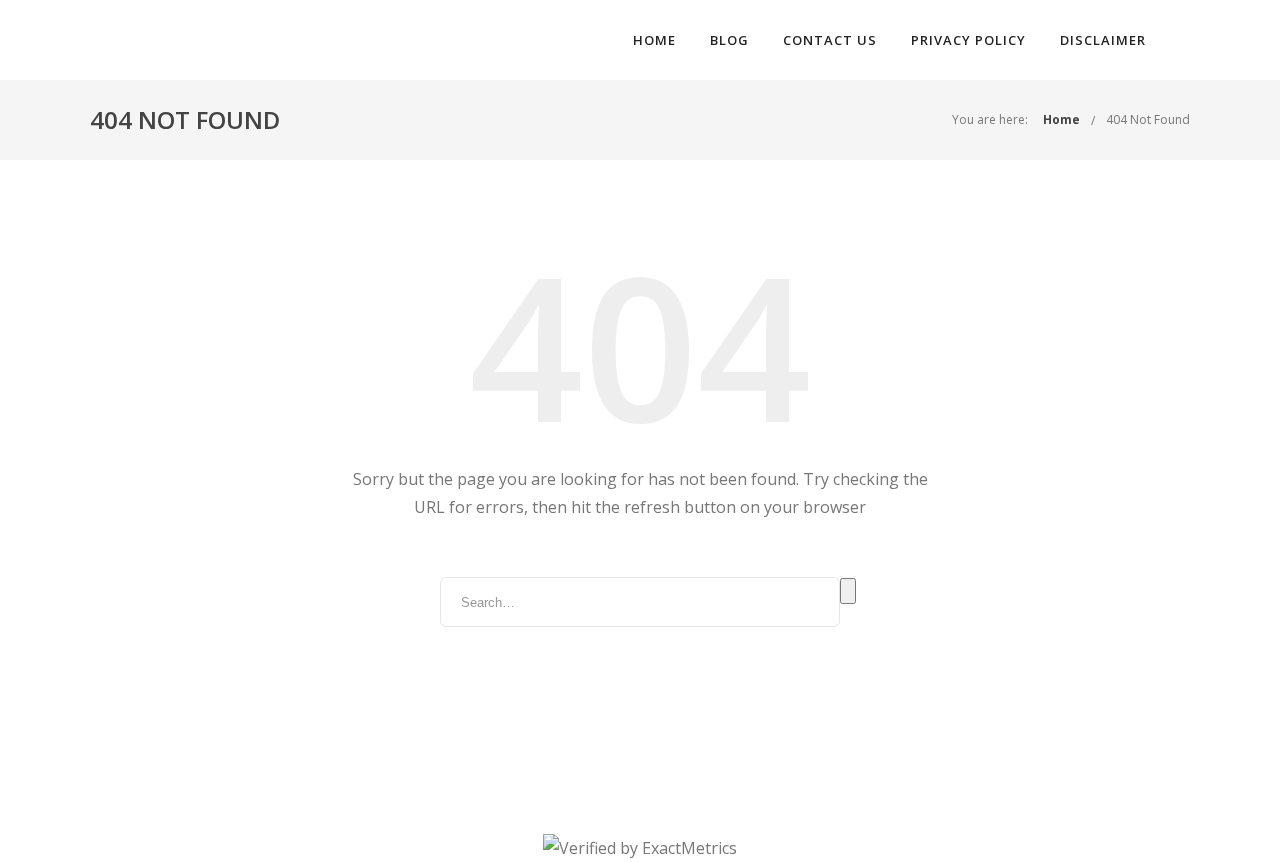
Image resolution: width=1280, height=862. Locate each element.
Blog (729, 40)
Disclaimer (1103, 40)
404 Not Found (1148, 119)
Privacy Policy (968, 40)
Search (848, 591)
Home (654, 40)
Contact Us (830, 40)
